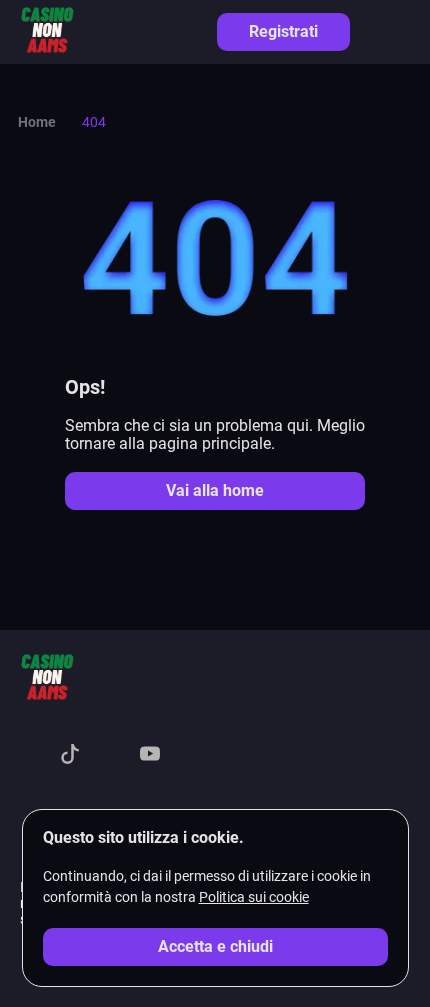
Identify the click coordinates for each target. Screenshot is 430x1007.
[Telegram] (110, 756)
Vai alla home (215, 490)
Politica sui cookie (254, 897)
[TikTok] (70, 756)
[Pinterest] (190, 756)
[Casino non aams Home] (47, 32)
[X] (30, 756)
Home (37, 122)
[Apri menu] (400, 31)
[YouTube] (150, 756)
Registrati (283, 31)
